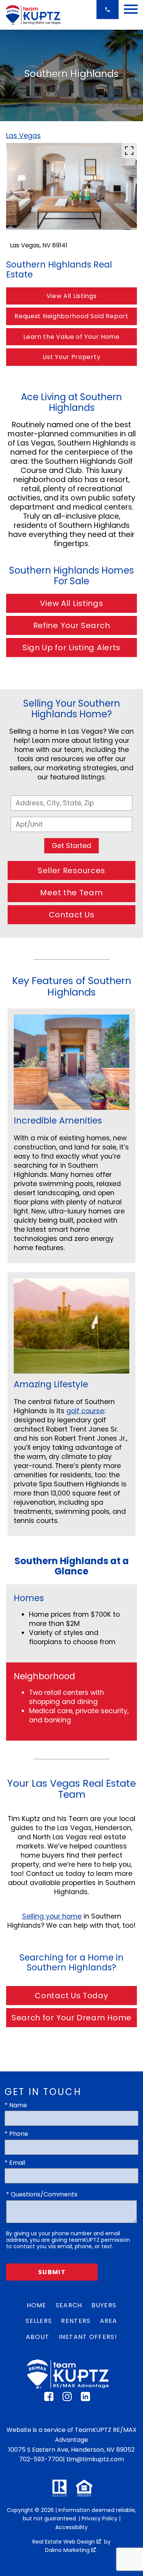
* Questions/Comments (42, 2194)
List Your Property (72, 357)
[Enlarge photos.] (129, 151)
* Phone (16, 2134)
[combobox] (71, 803)
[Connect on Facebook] (49, 2399)
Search (69, 2305)
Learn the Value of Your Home (71, 337)
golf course (85, 1411)
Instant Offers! (88, 2337)
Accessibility (71, 2527)
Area (109, 2321)
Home (37, 2305)
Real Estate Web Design (64, 2542)
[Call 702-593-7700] (108, 10)
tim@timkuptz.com (95, 2459)
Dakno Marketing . (71, 2550)
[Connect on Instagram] (67, 2399)
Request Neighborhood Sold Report (71, 316)
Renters (76, 2321)
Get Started (71, 846)
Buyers (104, 2305)
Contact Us (72, 915)
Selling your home (52, 1916)
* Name (16, 2105)
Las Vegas (23, 136)
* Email (15, 2163)
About (38, 2337)
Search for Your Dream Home (71, 2018)
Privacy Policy (100, 2518)
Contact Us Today (71, 1996)
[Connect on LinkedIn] (85, 2399)
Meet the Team (71, 893)
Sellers (39, 2321)
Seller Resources (71, 870)
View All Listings (72, 296)
